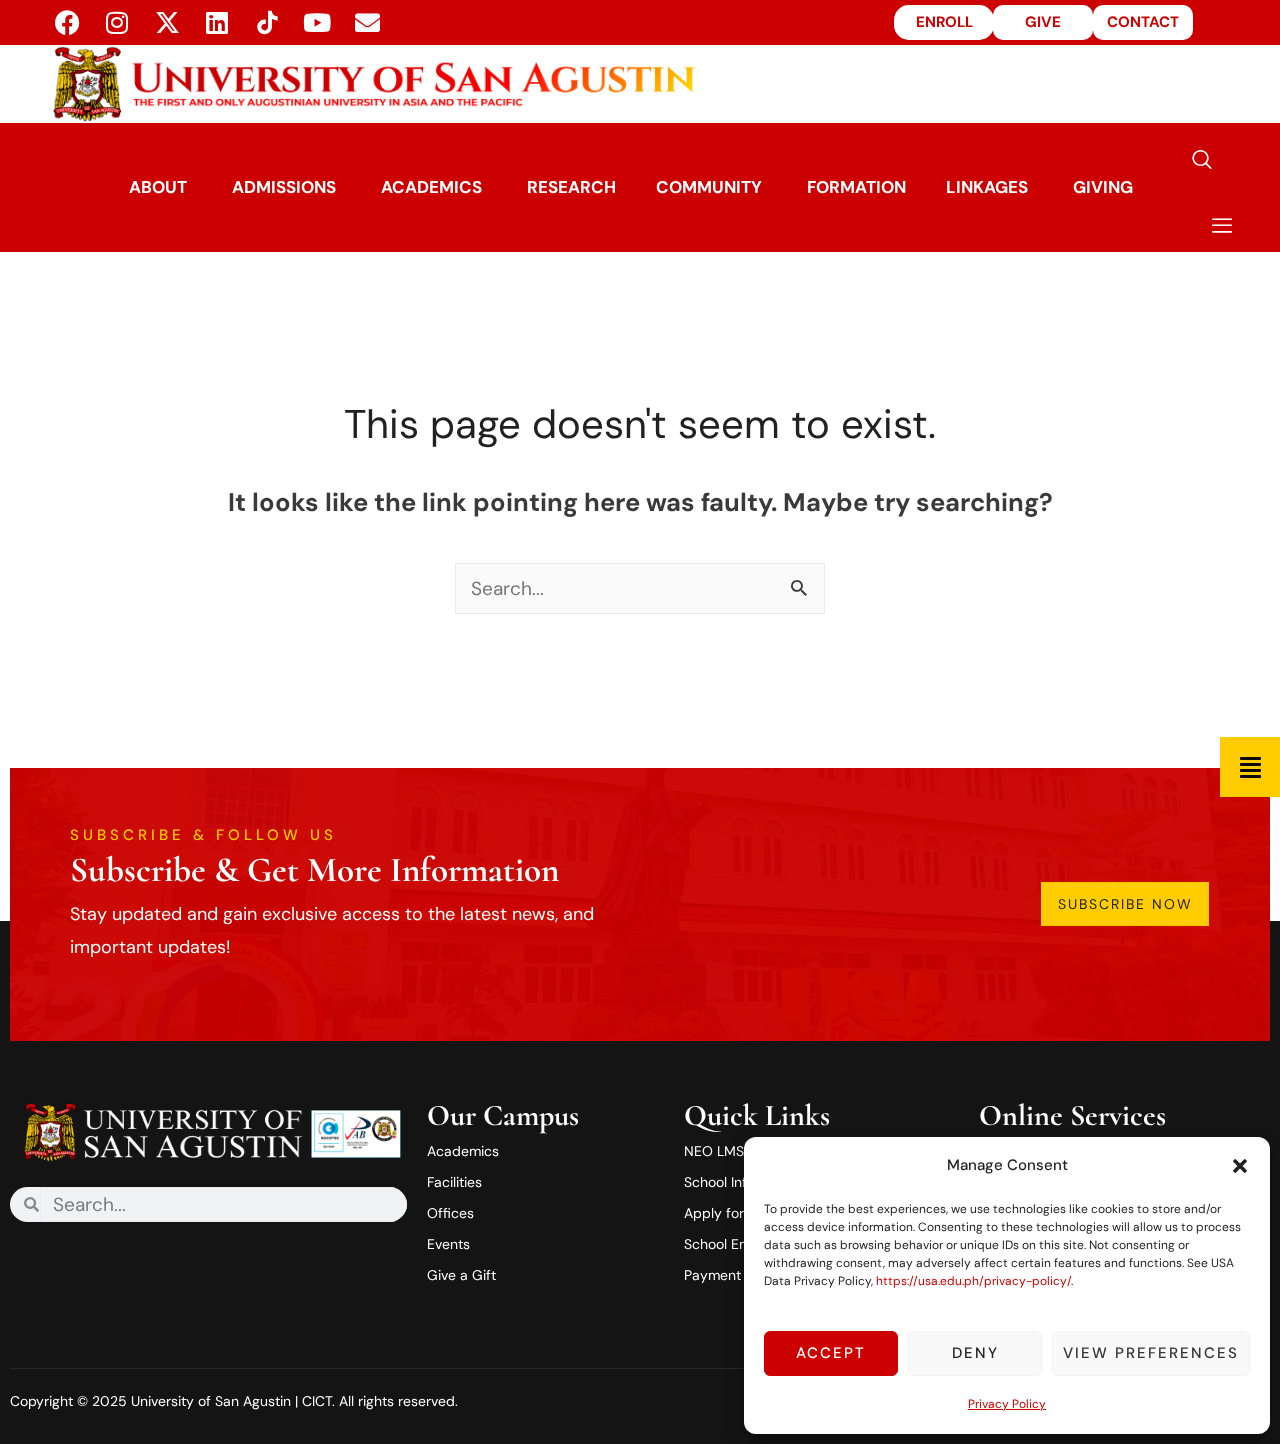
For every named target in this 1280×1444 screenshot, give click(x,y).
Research (571, 187)
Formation (856, 187)
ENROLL (944, 22)
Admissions (284, 187)
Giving (1103, 187)
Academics (431, 187)
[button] (1240, 1166)
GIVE (1043, 22)
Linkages (987, 187)
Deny (975, 1353)
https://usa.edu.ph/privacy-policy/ (973, 1281)
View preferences (1151, 1353)
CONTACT (1143, 22)
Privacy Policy (1007, 1404)
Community (709, 187)
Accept (831, 1353)
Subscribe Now (1125, 904)
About (158, 187)
